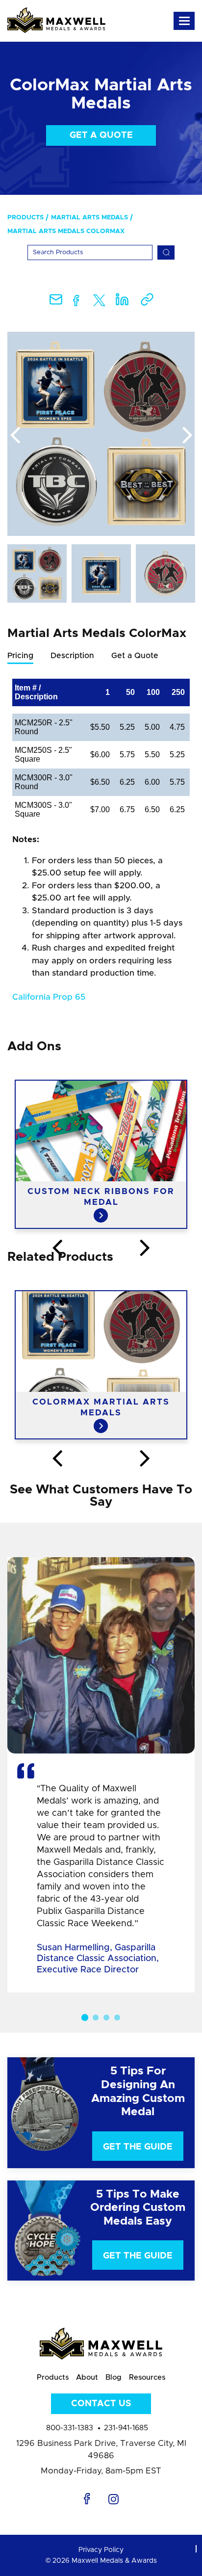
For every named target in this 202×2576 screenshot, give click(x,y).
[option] (101, 434)
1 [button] (85, 2018)
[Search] (166, 252)
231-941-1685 (126, 2428)
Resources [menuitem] (147, 2377)
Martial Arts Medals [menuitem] (89, 218)
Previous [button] (15, 436)
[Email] (56, 303)
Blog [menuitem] (114, 2377)
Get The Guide (138, 2147)
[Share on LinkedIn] (122, 303)
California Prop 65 (49, 997)
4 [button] (117, 2018)
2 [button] (96, 2018)
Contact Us (101, 2404)
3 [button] (106, 2018)
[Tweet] (99, 303)
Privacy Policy (101, 2550)
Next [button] (187, 436)
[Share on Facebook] (76, 303)
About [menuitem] (87, 2377)
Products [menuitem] (25, 218)
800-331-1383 (70, 2428)
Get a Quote (101, 135)
